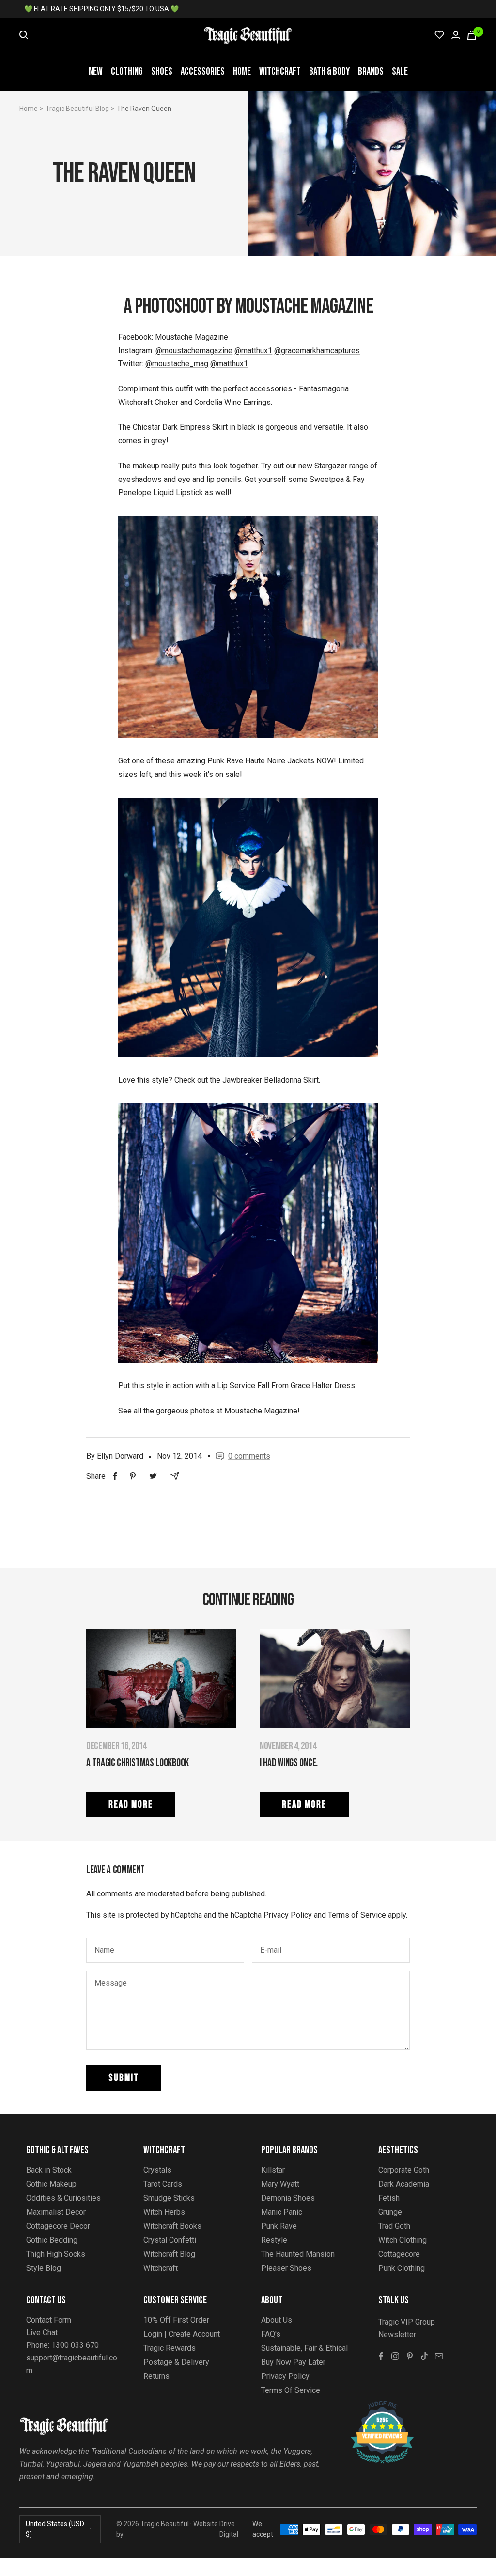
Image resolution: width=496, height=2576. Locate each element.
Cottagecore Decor (58, 2226)
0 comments (249, 1456)
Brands (371, 71)
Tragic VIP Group (407, 2322)
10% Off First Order (176, 2320)
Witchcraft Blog (169, 2254)
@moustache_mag (177, 364)
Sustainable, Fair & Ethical (304, 2348)
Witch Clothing (403, 2240)
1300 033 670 (75, 2345)
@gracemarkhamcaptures (317, 350)
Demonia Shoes (288, 2198)
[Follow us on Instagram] (395, 2356)
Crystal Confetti (170, 2240)
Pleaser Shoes (286, 2268)
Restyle (274, 2240)
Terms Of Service (291, 2390)
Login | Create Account (182, 2334)
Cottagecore (399, 2254)
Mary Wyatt (280, 2184)
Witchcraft (280, 71)
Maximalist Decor (56, 2212)
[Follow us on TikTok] (424, 2356)
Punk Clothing (402, 2268)
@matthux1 (253, 350)
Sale (400, 71)
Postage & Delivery (176, 2362)
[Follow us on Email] (439, 2356)
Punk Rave (279, 2226)
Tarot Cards (163, 2184)
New (96, 71)
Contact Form (49, 2320)
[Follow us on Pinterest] (410, 2356)
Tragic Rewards (170, 2348)
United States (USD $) (55, 2529)
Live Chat (42, 2333)
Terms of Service (357, 1915)
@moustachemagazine (194, 350)
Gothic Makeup (51, 2184)
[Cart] (472, 35)
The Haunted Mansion (298, 2254)
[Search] (24, 35)
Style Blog (44, 2268)
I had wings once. (289, 1763)
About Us (277, 2320)
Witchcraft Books (172, 2226)
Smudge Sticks (169, 2198)
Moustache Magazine (192, 337)
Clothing (127, 71)
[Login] (456, 35)
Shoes (162, 71)
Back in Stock (49, 2170)
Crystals (157, 2170)
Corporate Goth (404, 2170)
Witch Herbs (164, 2212)
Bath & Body (329, 71)
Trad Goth (394, 2226)
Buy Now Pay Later (293, 2362)
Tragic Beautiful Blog (77, 109)
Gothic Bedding (52, 2240)
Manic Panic (282, 2212)
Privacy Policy (288, 1915)
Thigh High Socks (56, 2254)
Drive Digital (229, 2529)
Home (242, 71)
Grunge (390, 2212)
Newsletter (397, 2335)
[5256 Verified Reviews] (373, 2406)
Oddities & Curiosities (63, 2198)
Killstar (273, 2170)
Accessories (203, 71)
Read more (131, 1805)
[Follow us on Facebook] (381, 2356)
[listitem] (115, 1476)
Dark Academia (404, 2184)
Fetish (389, 2198)
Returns (156, 2376)
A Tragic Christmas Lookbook (138, 1763)
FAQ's (271, 2334)
